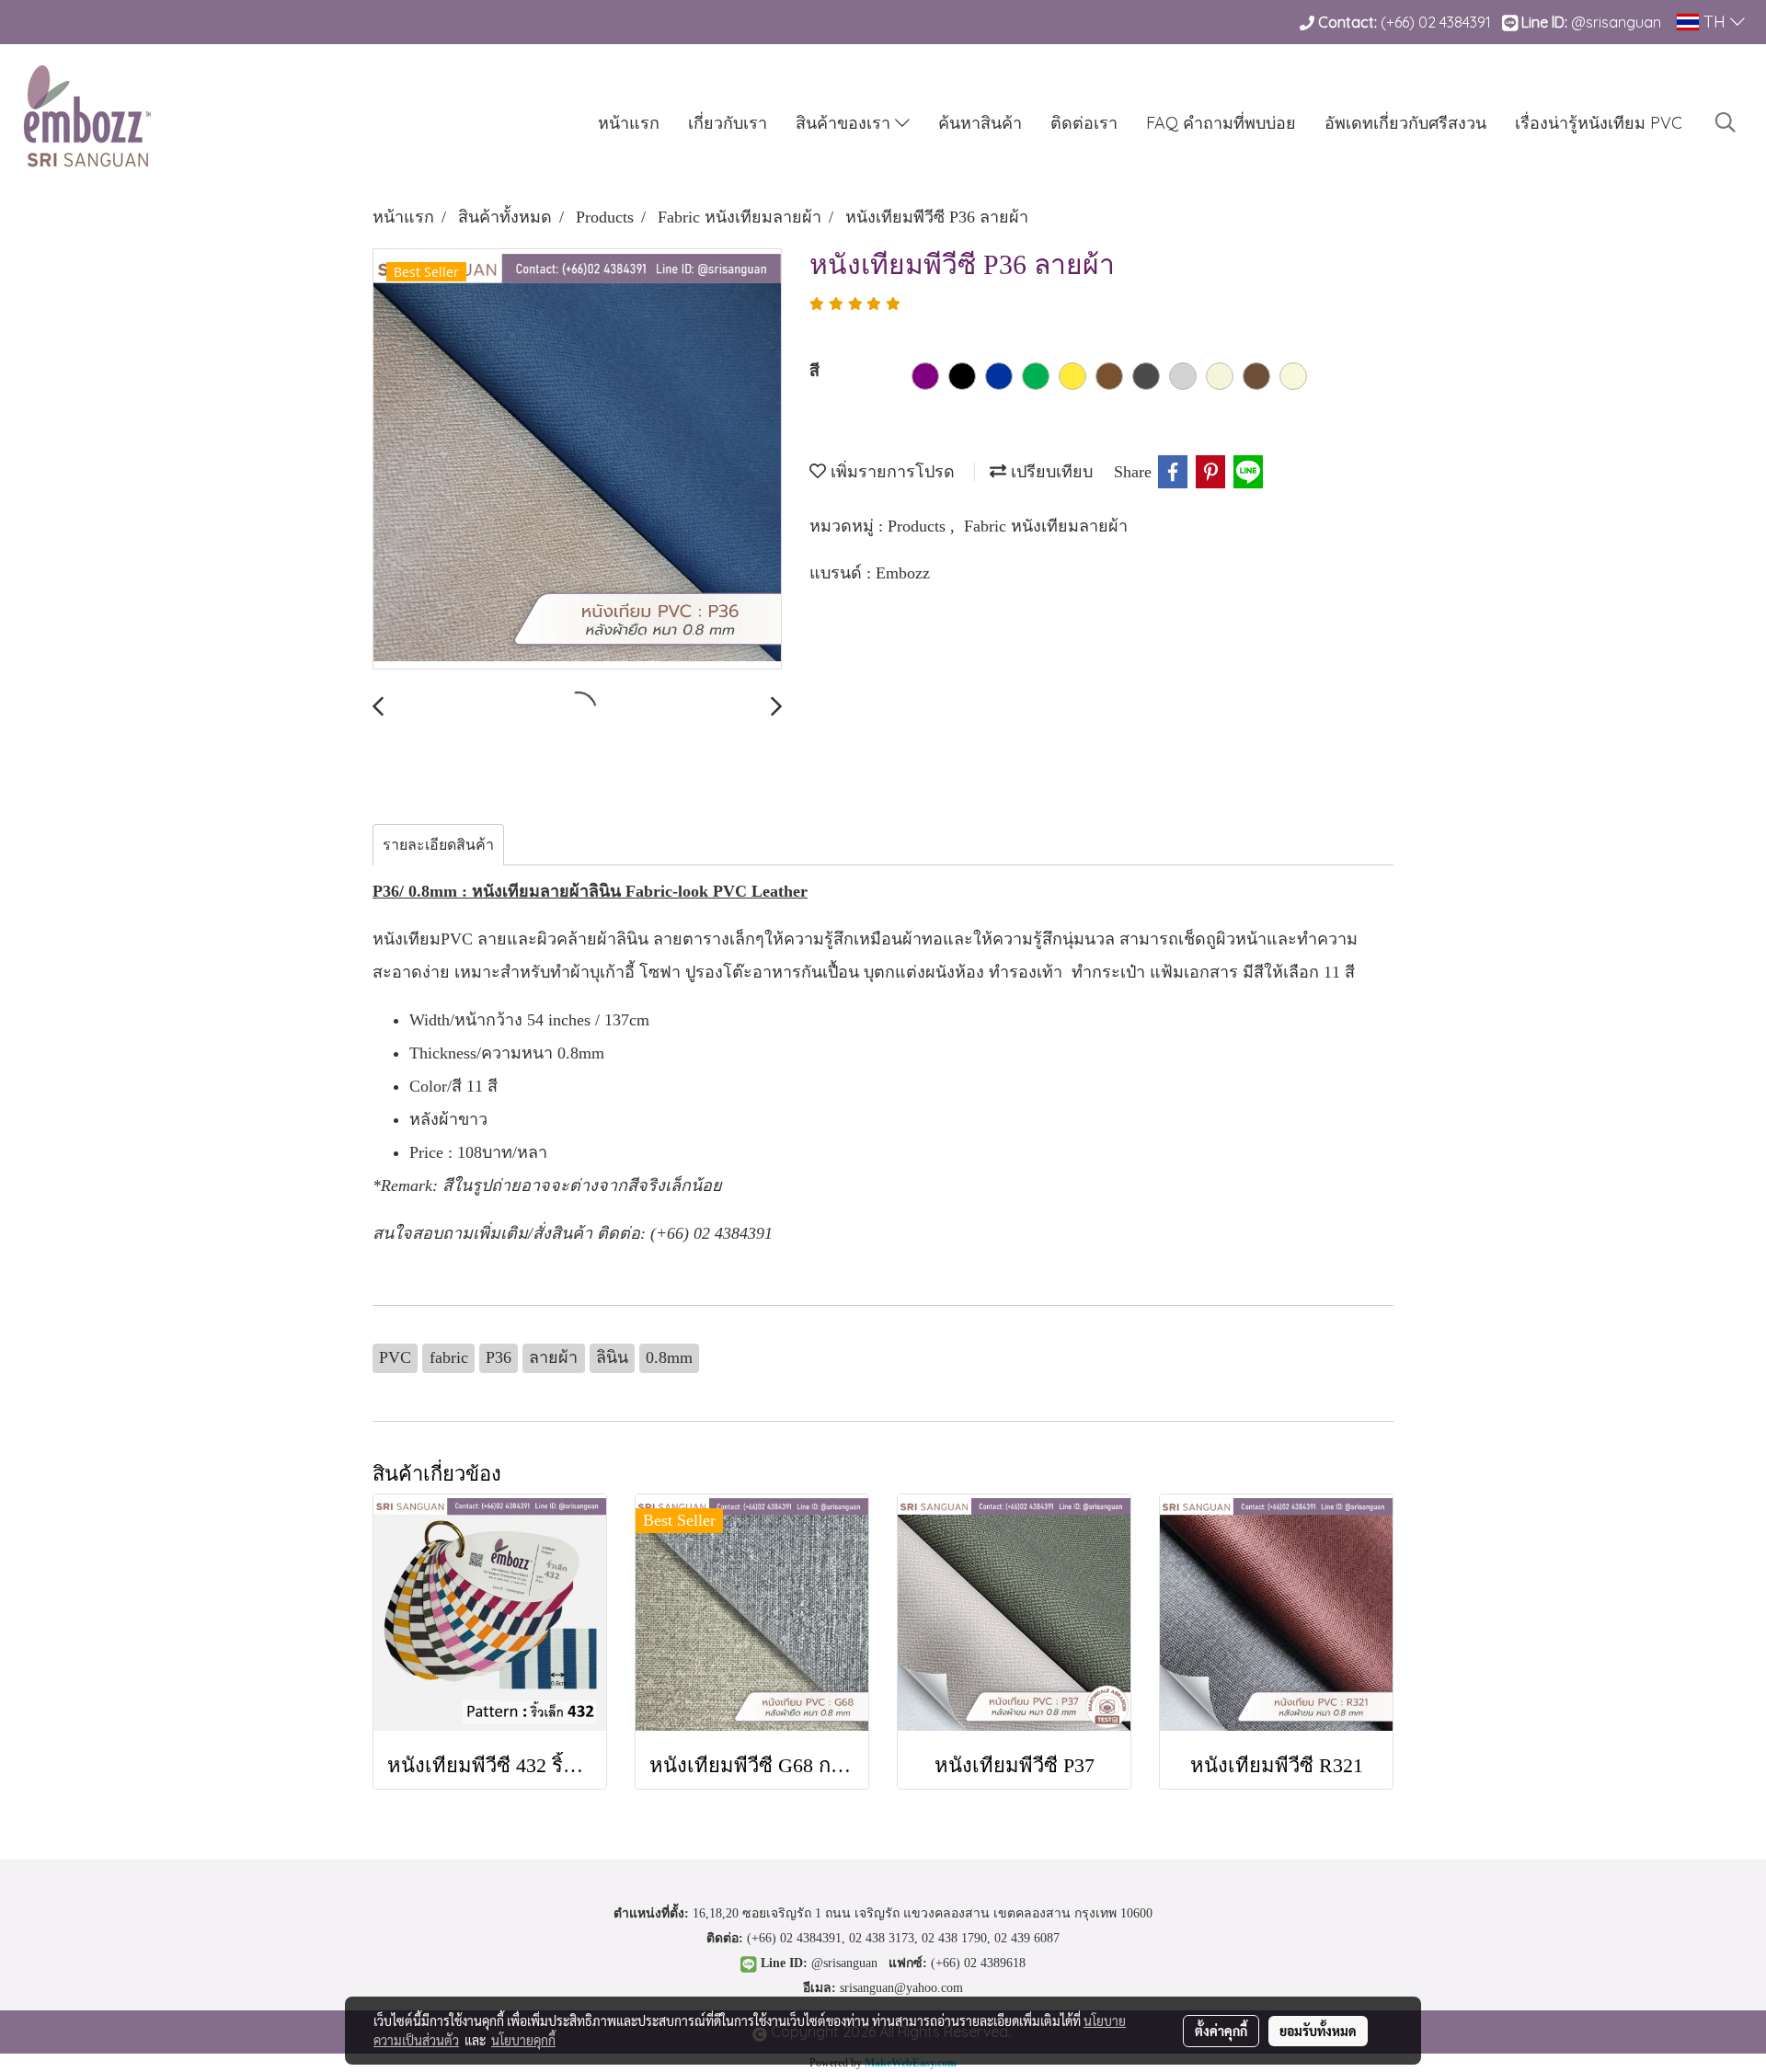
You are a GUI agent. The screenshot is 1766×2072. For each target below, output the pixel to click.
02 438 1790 (954, 1938)
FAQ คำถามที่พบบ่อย (1221, 123)
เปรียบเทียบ (1049, 472)
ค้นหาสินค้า (980, 123)
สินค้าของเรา (845, 123)
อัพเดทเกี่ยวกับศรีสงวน (1405, 123)
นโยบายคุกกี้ (523, 2040)
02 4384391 (1455, 22)
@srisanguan (1618, 22)
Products (919, 526)
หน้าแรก (629, 123)
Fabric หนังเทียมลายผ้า (1046, 526)
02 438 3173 (882, 1938)
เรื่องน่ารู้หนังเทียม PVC (1599, 123)
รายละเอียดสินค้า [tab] (438, 845)
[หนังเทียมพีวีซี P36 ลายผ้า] (577, 460)
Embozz (903, 573)
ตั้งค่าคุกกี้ (1221, 2031)
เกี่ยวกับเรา (728, 123)
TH (1714, 22)
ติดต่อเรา (1084, 123)
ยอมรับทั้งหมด (1318, 2031)
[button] (1726, 122)
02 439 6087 (1027, 1938)
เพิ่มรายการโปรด (890, 472)
